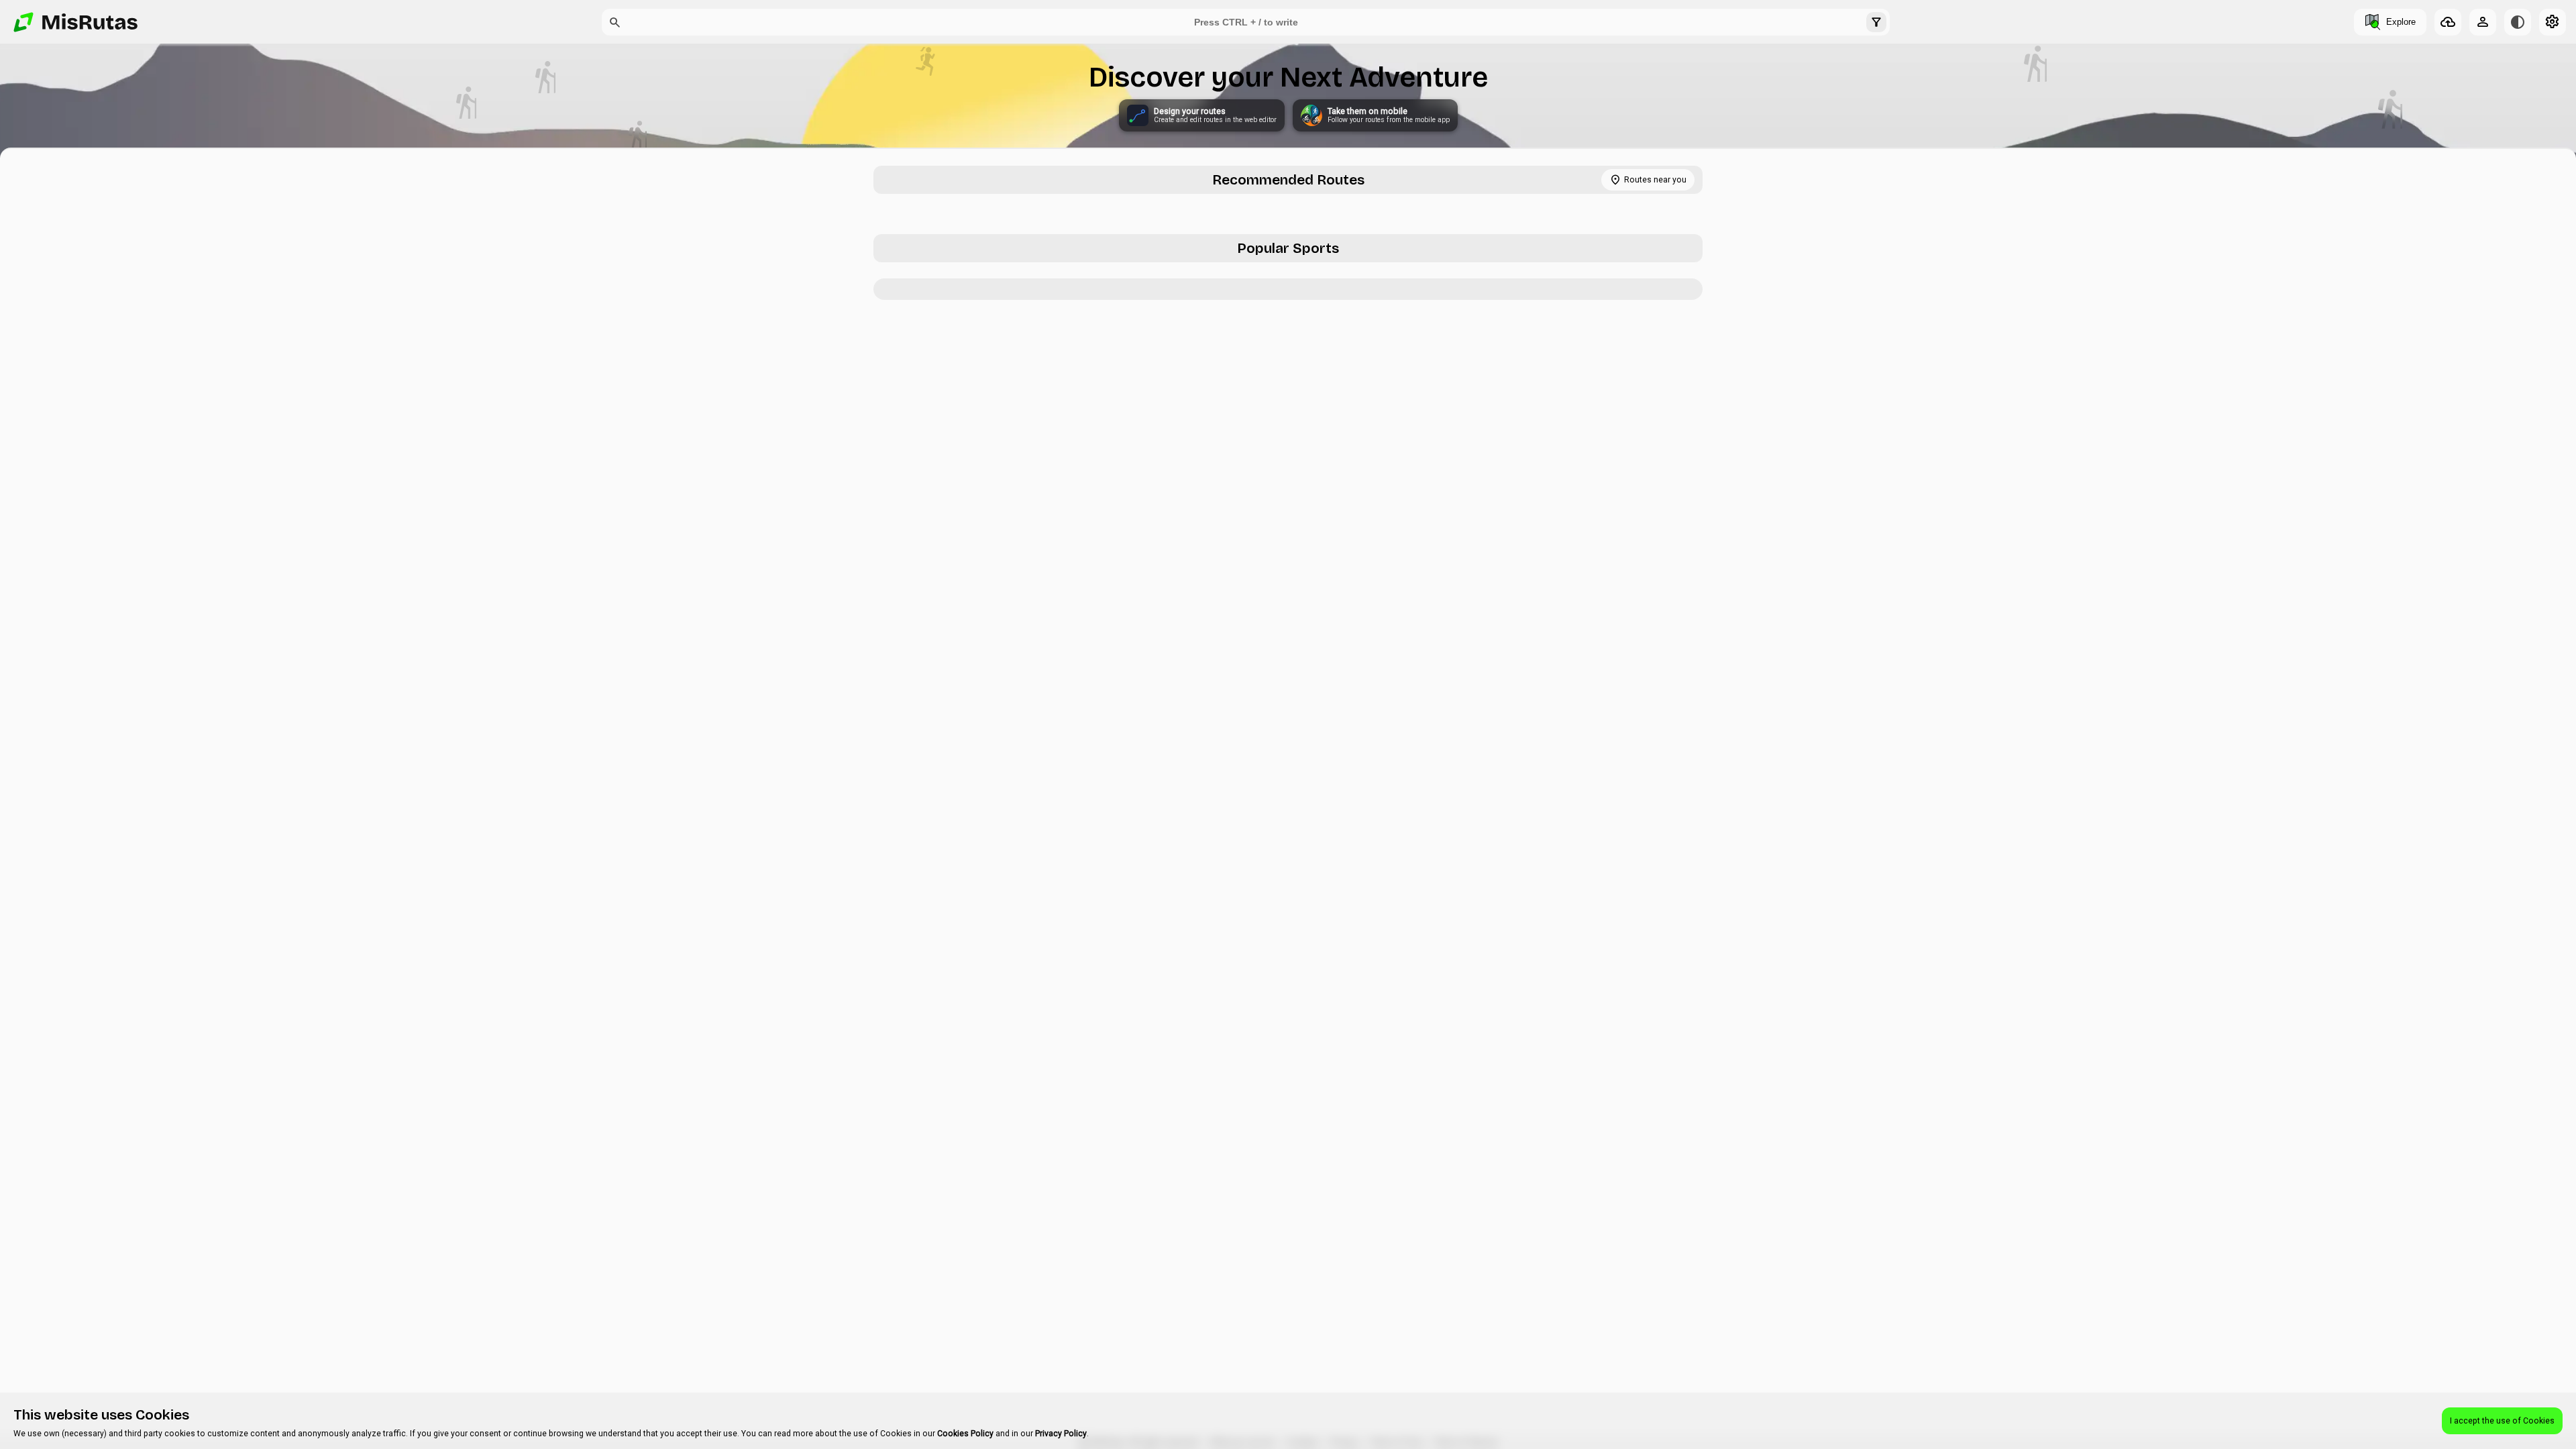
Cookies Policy (965, 1434)
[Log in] (2483, 22)
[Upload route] (2448, 22)
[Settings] (2553, 22)
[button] (615, 22)
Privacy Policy (1061, 1434)
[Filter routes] (1876, 22)
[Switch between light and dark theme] (2518, 22)
